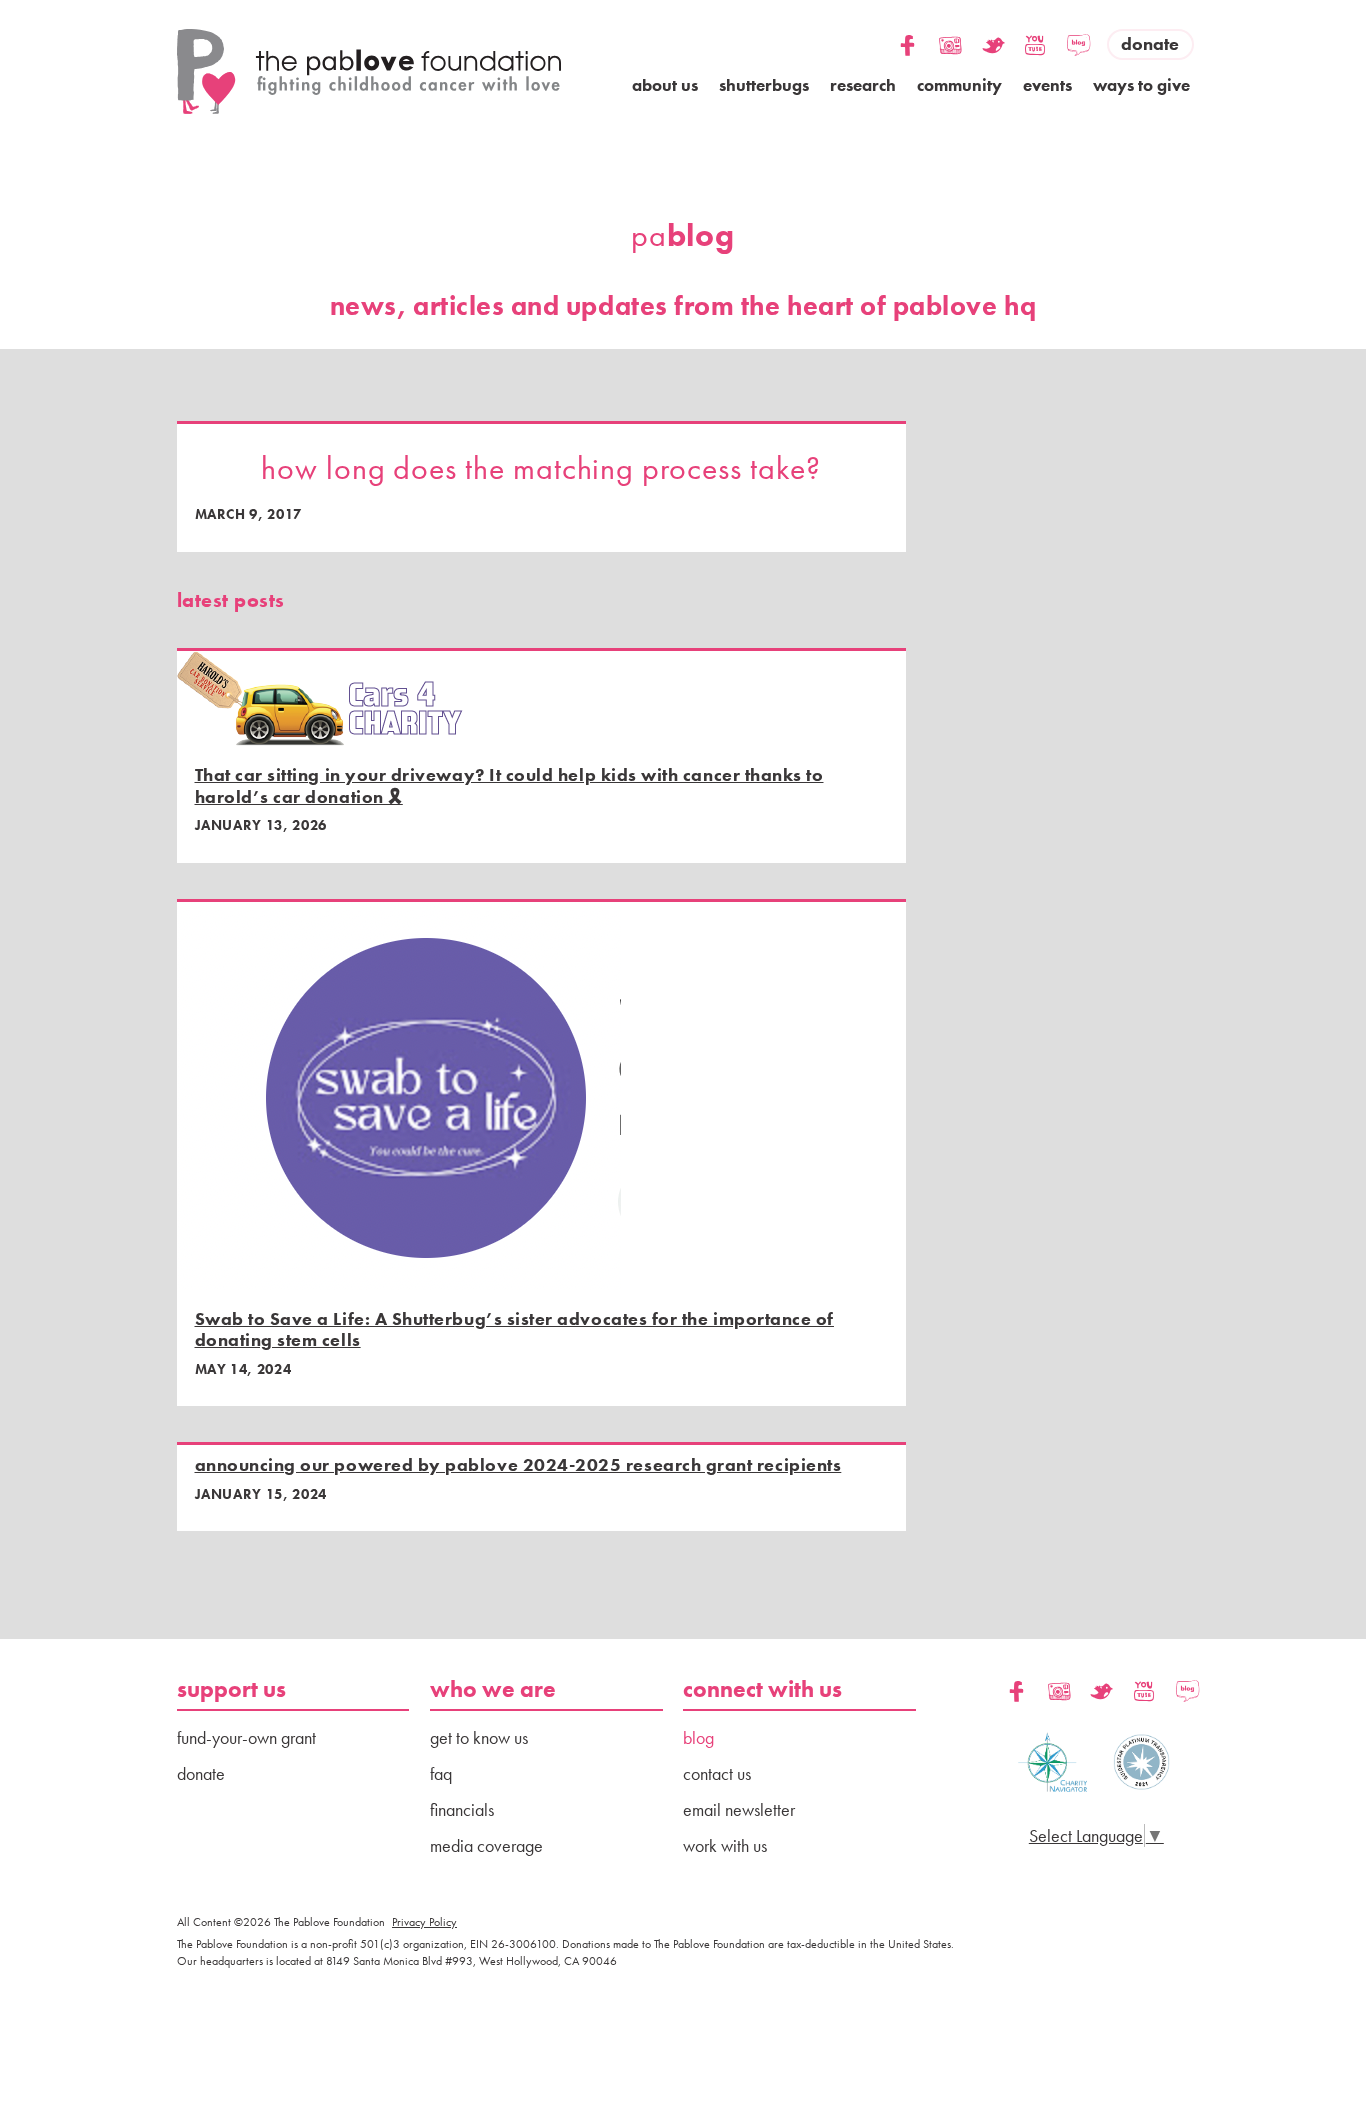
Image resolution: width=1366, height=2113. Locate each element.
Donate (1150, 43)
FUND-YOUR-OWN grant (246, 1737)
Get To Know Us (479, 1737)
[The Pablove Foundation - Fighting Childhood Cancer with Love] (369, 71)
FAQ (441, 1773)
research (863, 85)
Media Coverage (486, 1845)
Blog (1078, 32)
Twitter (993, 32)
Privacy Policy (424, 1922)
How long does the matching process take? (541, 468)
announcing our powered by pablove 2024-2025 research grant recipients (518, 1464)
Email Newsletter (739, 1809)
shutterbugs (764, 85)
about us (665, 85)
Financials (462, 1809)
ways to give (1141, 85)
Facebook (907, 32)
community (959, 85)
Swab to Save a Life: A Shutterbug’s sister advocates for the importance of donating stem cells (514, 1329)
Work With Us (725, 1845)
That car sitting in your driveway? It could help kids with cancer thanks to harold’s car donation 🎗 (509, 785)
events (1047, 85)
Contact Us (717, 1773)
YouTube (1035, 32)
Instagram (950, 32)
